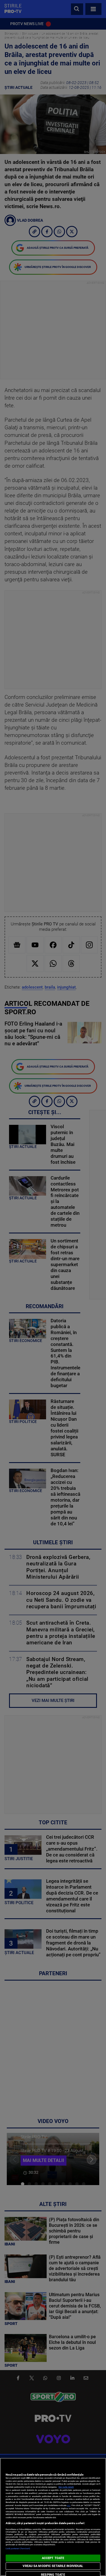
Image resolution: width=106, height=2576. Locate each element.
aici (69, 2505)
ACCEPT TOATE (53, 2558)
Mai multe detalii (66, 2487)
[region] (53, 2517)
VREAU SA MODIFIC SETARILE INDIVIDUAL (53, 2566)
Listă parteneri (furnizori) (18, 2548)
